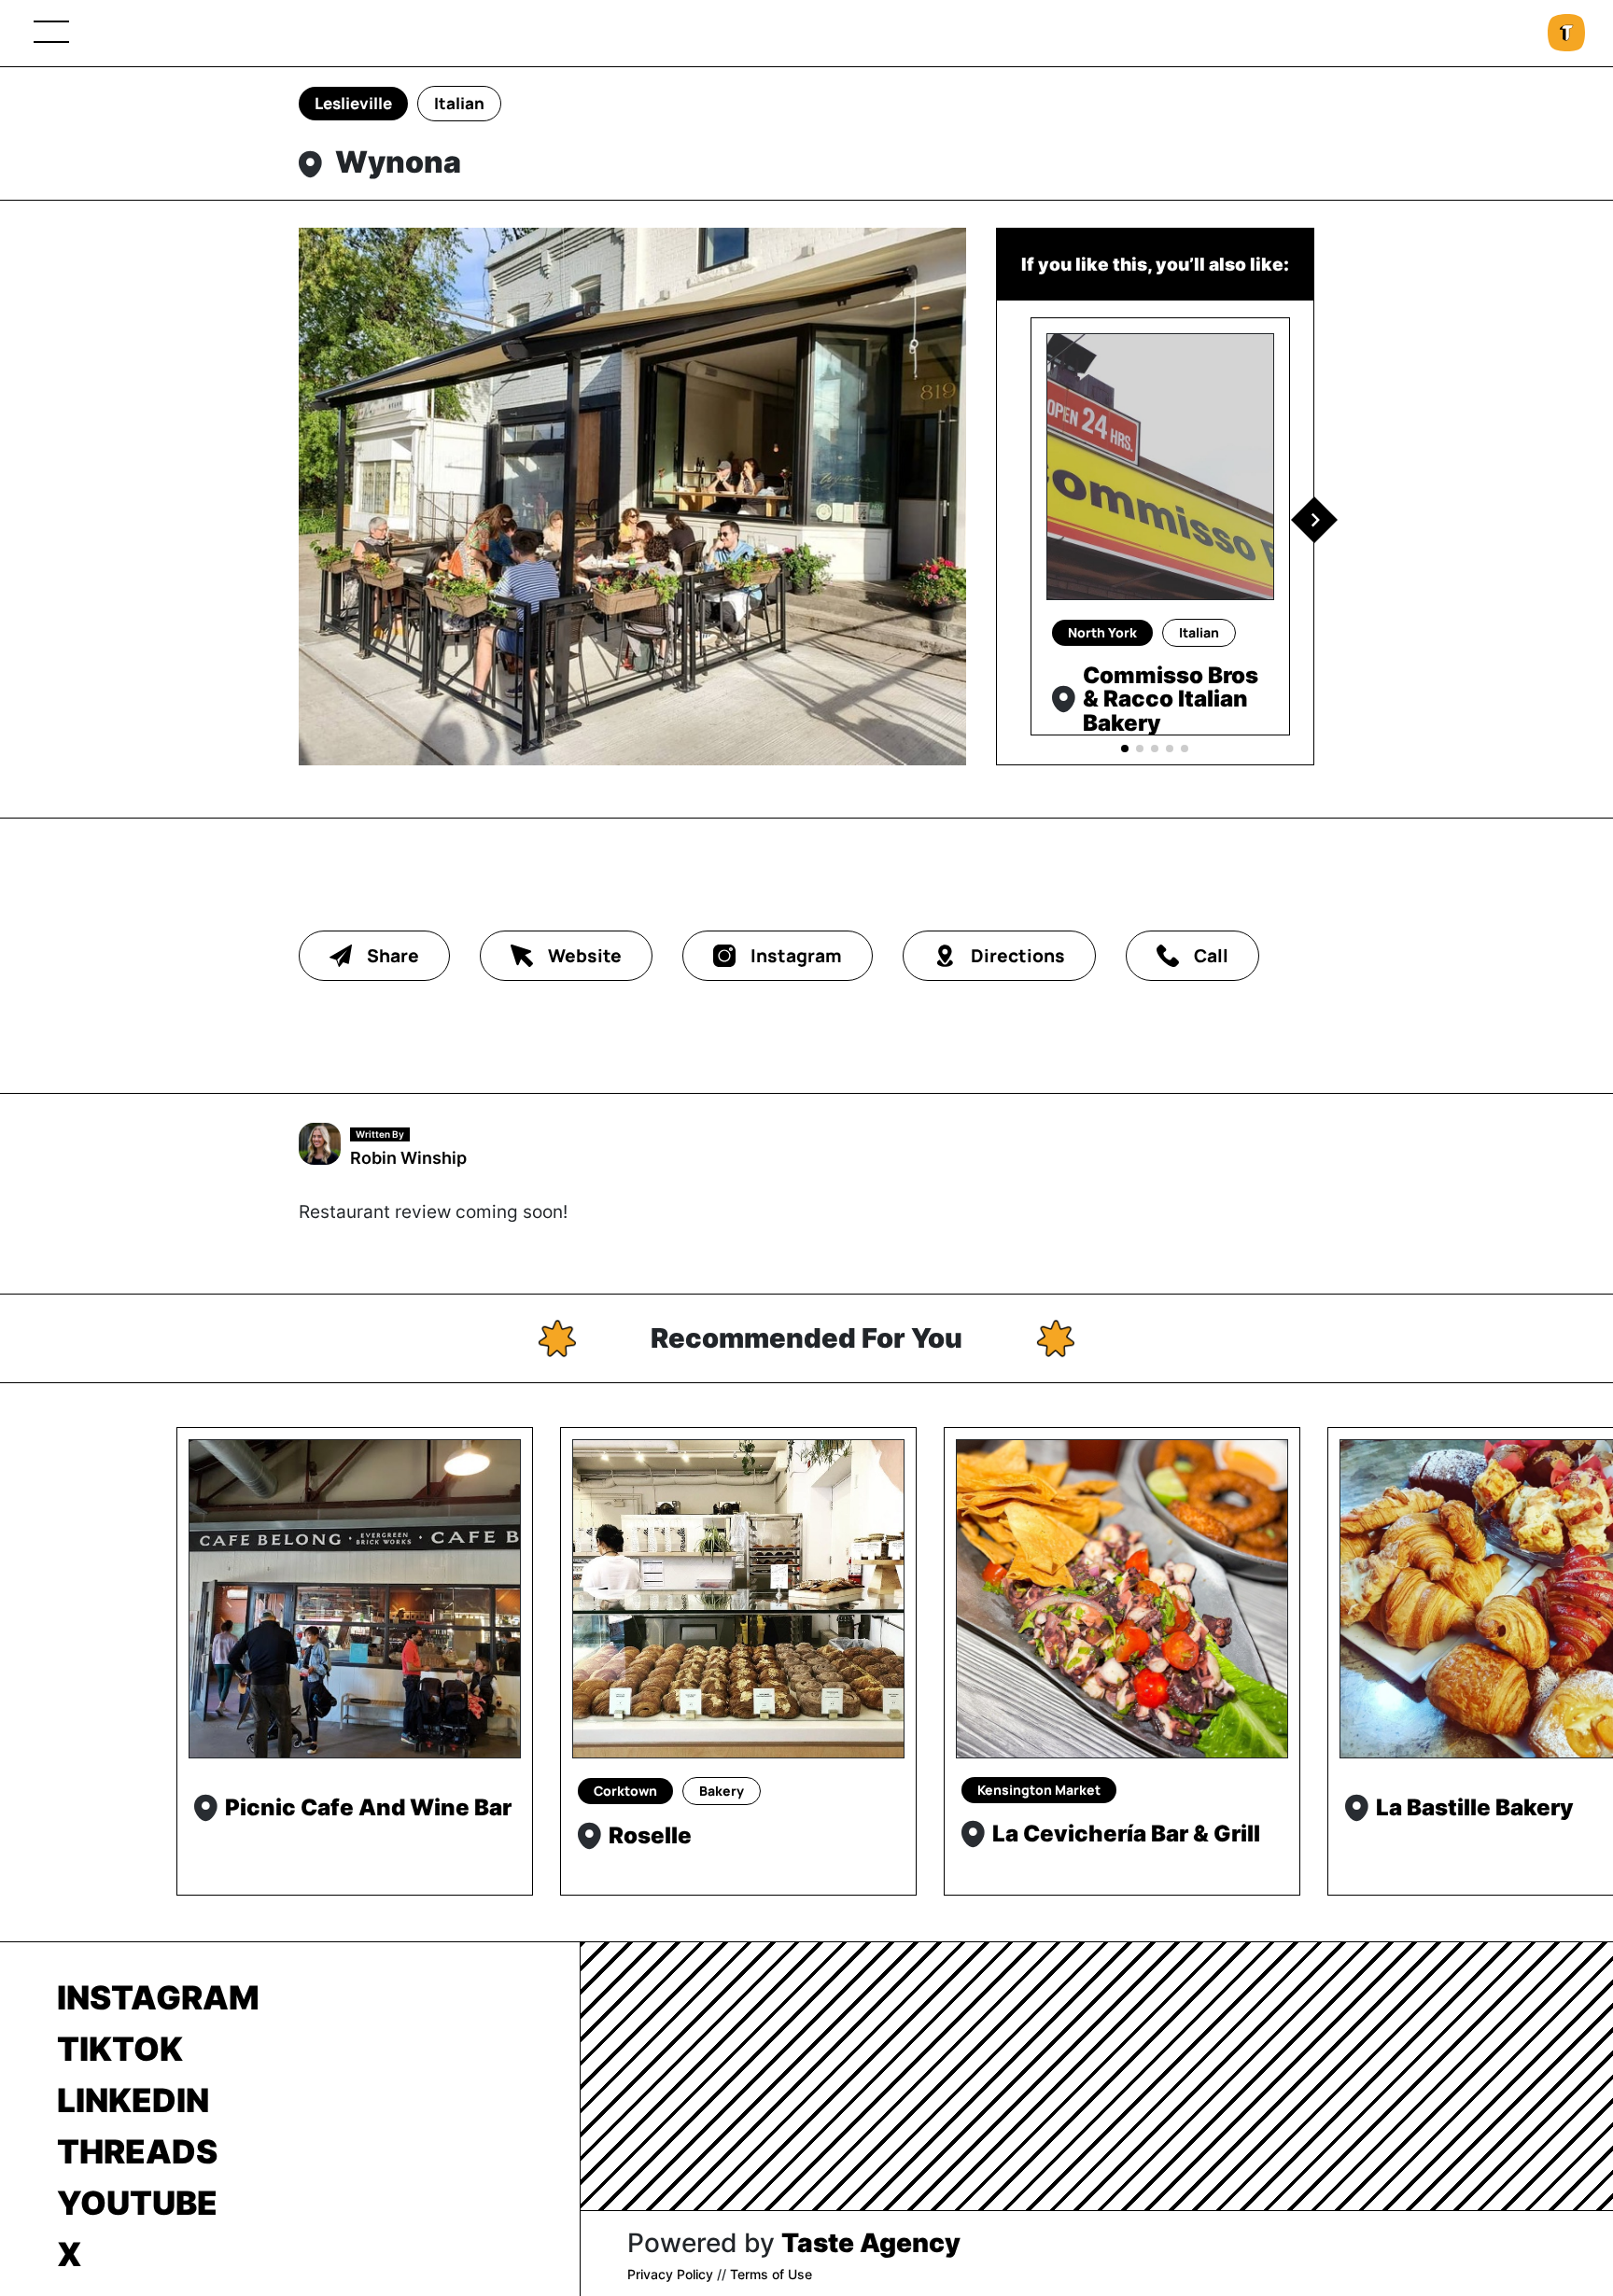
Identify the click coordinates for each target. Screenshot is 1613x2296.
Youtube (137, 2203)
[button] (1314, 520)
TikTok (120, 2049)
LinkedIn (133, 2100)
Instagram (158, 1997)
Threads (137, 2151)
